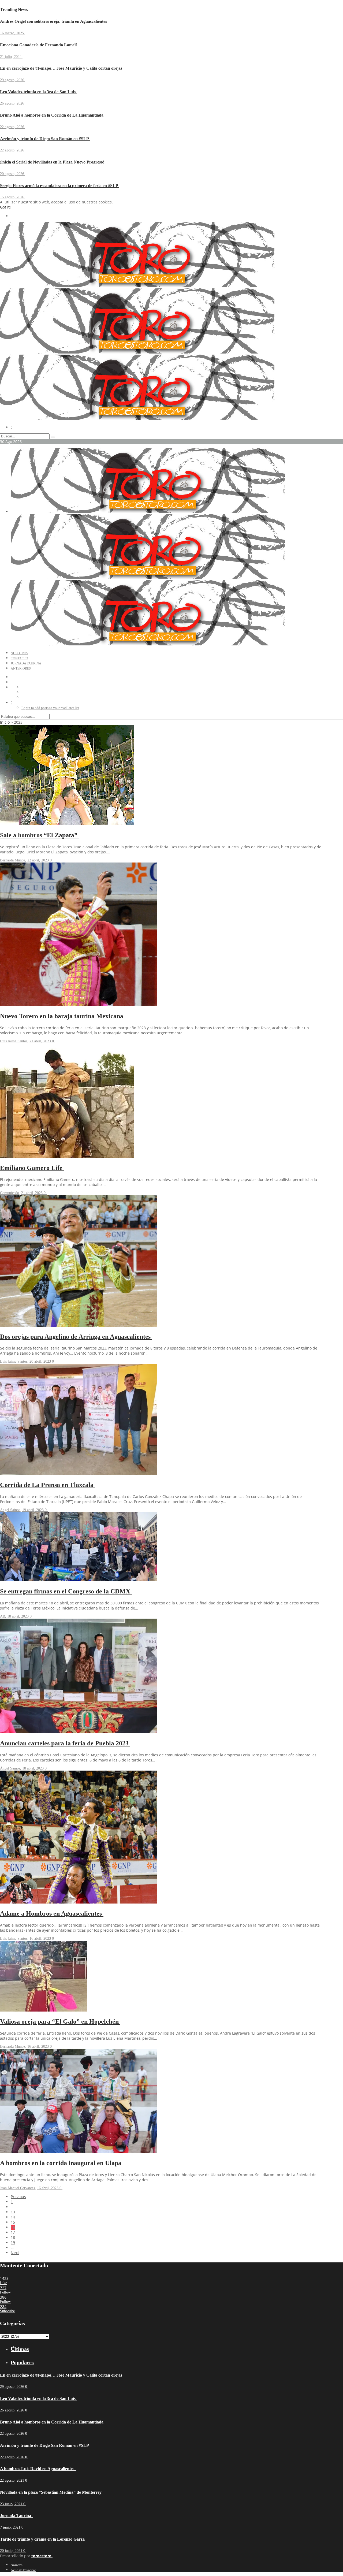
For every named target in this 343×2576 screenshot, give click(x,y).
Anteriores (21, 668)
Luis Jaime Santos (14, 1041)
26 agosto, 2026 (13, 103)
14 (13, 2217)
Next (15, 2253)
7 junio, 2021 (11, 2527)
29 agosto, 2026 (13, 80)
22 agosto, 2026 (13, 127)
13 (13, 2212)
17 (13, 2232)
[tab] (166, 2349)
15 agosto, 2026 (13, 197)
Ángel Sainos (10, 1510)
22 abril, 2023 (39, 860)
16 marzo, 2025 (12, 33)
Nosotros (19, 653)
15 (13, 2222)
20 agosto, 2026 (13, 174)
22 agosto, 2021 (13, 2480)
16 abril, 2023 (41, 1938)
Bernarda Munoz (13, 860)
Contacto (19, 658)
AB (3, 1616)
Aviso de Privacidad (23, 2570)
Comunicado (10, 1193)
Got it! (5, 207)
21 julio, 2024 (11, 57)
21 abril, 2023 (41, 1041)
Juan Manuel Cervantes (17, 2188)
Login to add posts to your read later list (50, 708)
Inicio (5, 722)
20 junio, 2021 (12, 2551)
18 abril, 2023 (18, 1616)
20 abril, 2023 (41, 1361)
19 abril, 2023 (33, 1510)
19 (13, 2242)
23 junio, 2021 (12, 2504)
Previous (18, 2197)
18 (13, 2237)
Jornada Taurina (26, 663)
